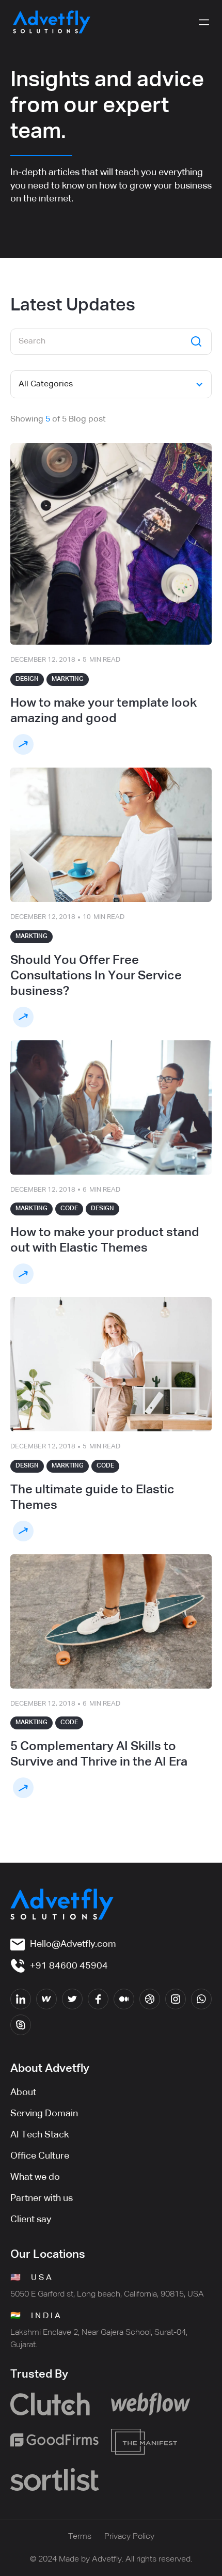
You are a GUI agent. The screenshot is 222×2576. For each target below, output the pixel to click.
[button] (204, 22)
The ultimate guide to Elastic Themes (92, 1497)
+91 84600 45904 (69, 1966)
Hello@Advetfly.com (73, 1944)
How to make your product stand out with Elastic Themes (105, 1240)
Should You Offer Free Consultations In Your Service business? (96, 976)
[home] (52, 22)
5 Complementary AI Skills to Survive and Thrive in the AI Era (99, 1754)
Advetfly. (108, 2559)
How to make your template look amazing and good (104, 711)
